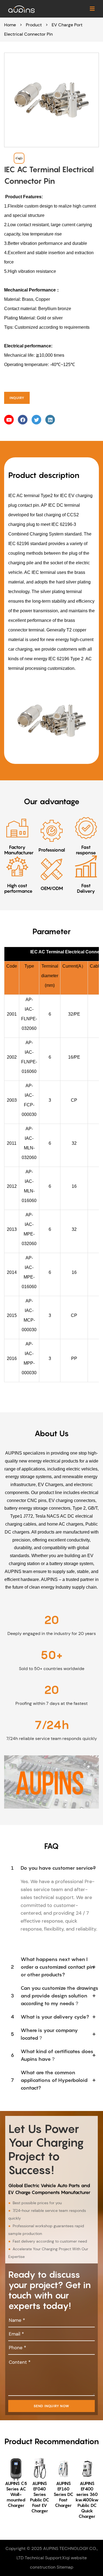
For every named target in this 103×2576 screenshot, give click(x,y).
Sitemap (65, 2567)
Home (10, 25)
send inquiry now (51, 2406)
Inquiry (17, 398)
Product (34, 25)
